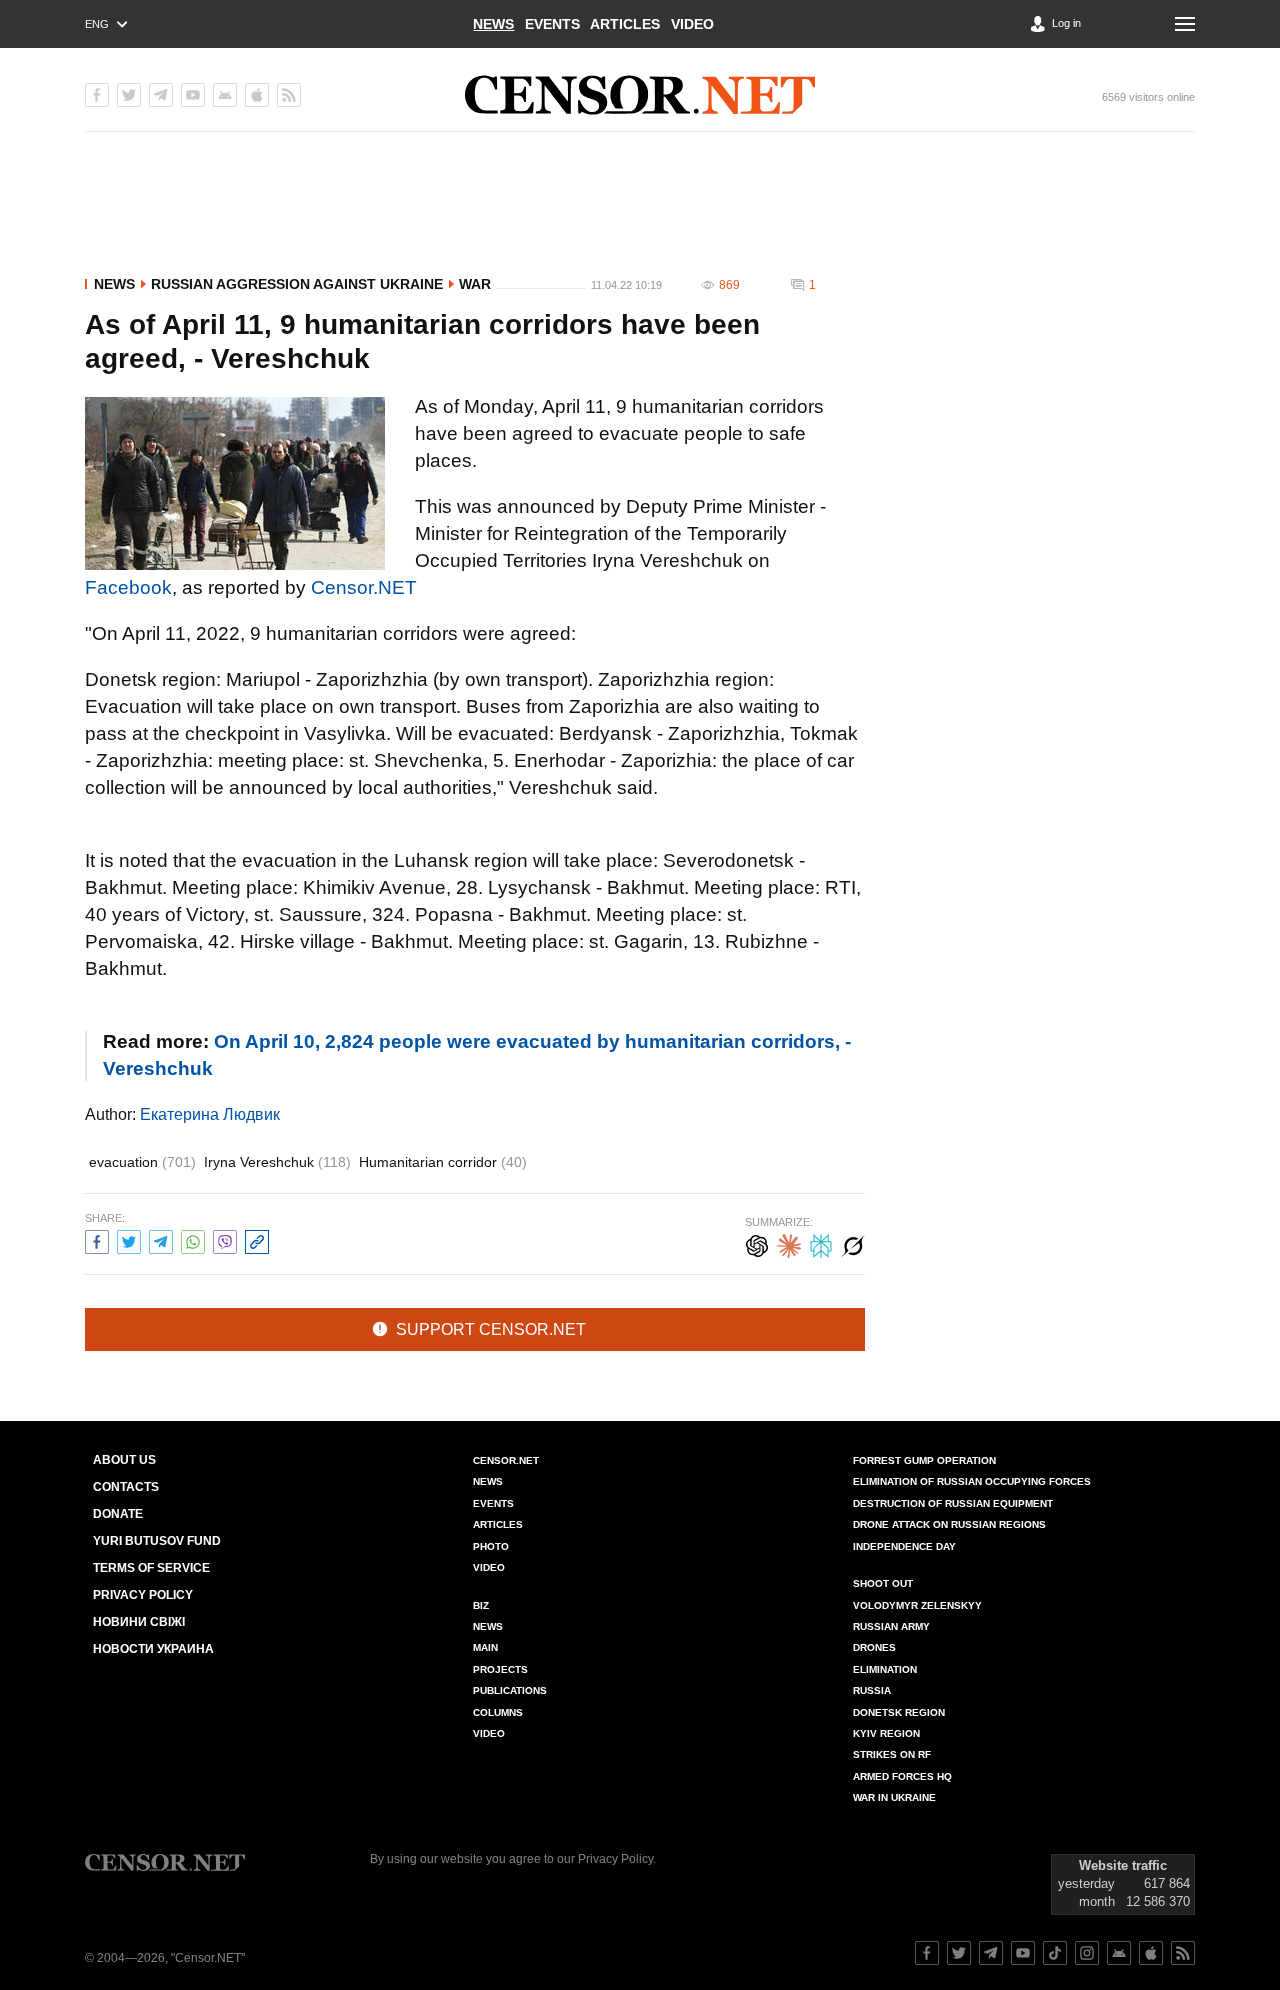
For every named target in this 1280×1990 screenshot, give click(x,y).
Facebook (128, 587)
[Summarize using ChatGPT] (757, 1243)
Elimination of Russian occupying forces (972, 1481)
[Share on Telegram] (161, 1239)
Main (485, 1647)
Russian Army (891, 1626)
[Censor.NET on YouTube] (193, 95)
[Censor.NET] (640, 95)
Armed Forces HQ (902, 1776)
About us (124, 1460)
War (475, 284)
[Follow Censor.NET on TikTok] (1055, 1953)
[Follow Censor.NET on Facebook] (927, 1953)
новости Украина (153, 1649)
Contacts (126, 1487)
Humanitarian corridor (443, 1162)
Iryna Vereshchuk (277, 1162)
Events (552, 24)
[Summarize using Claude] (789, 1243)
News (493, 24)
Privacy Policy (143, 1595)
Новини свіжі (139, 1622)
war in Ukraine (894, 1797)
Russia (872, 1690)
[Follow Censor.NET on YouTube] (1023, 1953)
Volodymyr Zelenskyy (917, 1605)
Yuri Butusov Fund (157, 1541)
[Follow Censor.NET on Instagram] (1087, 1953)
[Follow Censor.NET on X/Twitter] (959, 1953)
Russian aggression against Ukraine (297, 284)
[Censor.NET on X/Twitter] (129, 95)
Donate (118, 1514)
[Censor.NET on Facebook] (97, 95)
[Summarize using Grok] (853, 1243)
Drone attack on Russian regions (949, 1524)
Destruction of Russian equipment (953, 1503)
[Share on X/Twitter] (129, 1239)
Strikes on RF (892, 1754)
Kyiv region (886, 1733)
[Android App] (225, 95)
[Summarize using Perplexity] (821, 1243)
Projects (500, 1669)
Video (692, 24)
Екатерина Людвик (210, 1114)
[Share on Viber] (225, 1239)
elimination (885, 1669)
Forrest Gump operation (924, 1460)
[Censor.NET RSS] (289, 95)
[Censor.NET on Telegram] (161, 95)
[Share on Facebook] (97, 1239)
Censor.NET (364, 587)
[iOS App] (257, 95)
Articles (625, 24)
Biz (481, 1605)
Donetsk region (899, 1712)
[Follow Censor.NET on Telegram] (991, 1953)
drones (874, 1647)
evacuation (142, 1162)
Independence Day (904, 1546)
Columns (498, 1712)
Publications (510, 1690)
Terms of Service (151, 1568)
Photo (491, 1546)
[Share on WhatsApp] (193, 1239)
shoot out (883, 1583)
